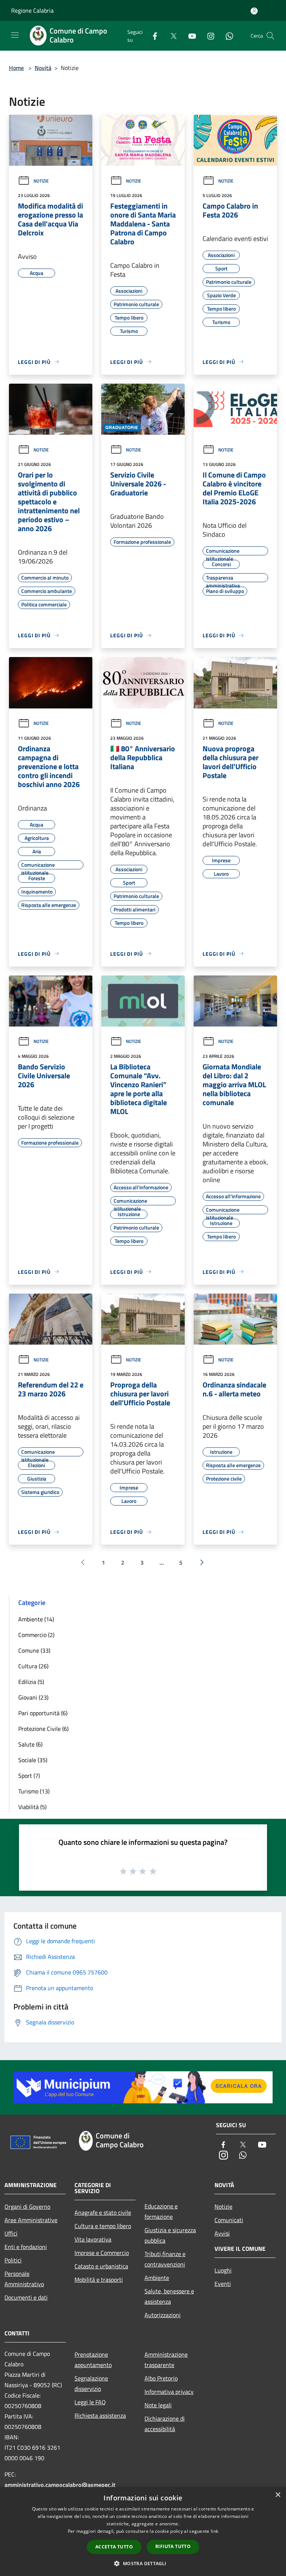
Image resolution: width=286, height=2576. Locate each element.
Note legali (158, 2405)
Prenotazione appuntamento (93, 2360)
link (214, 2531)
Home (16, 68)
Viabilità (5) (32, 1807)
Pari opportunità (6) (43, 1713)
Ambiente (157, 2278)
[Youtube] (189, 36)
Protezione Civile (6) (43, 1729)
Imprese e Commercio (102, 2253)
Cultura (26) (33, 1666)
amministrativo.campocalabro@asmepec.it (60, 2485)
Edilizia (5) (31, 1682)
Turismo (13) (34, 1791)
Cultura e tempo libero (103, 2226)
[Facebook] (152, 36)
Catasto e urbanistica (101, 2266)
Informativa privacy (169, 2392)
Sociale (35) (33, 1760)
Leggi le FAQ (90, 2402)
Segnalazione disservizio (91, 2383)
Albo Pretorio (161, 2378)
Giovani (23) (33, 1697)
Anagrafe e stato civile (103, 2212)
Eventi (223, 2284)
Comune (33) (34, 1650)
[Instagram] (208, 36)
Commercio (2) (36, 1635)
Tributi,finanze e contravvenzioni (165, 2259)
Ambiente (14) (36, 1619)
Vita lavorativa (93, 2239)
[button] (143, 2563)
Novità (43, 68)
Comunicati (229, 2220)
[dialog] (143, 2531)
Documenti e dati (26, 2297)
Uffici (11, 2233)
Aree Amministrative (31, 2220)
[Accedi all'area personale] (254, 11)
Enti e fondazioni (26, 2247)
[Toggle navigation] (15, 35)
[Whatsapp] (226, 36)
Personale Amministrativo (24, 2279)
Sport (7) (29, 1776)
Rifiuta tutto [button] (173, 2546)
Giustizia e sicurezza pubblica (170, 2235)
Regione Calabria (32, 10)
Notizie (41, 181)
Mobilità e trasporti (99, 2280)
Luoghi (223, 2270)
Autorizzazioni (163, 2315)
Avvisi (222, 2233)
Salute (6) (30, 1744)
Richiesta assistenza (100, 2415)
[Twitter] (171, 36)
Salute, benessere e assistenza (169, 2296)
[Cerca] (270, 36)
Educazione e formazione (161, 2211)
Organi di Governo (27, 2207)
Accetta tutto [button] (114, 2547)
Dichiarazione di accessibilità (165, 2424)
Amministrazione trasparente (166, 2360)
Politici (13, 2260)
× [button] (278, 2495)
